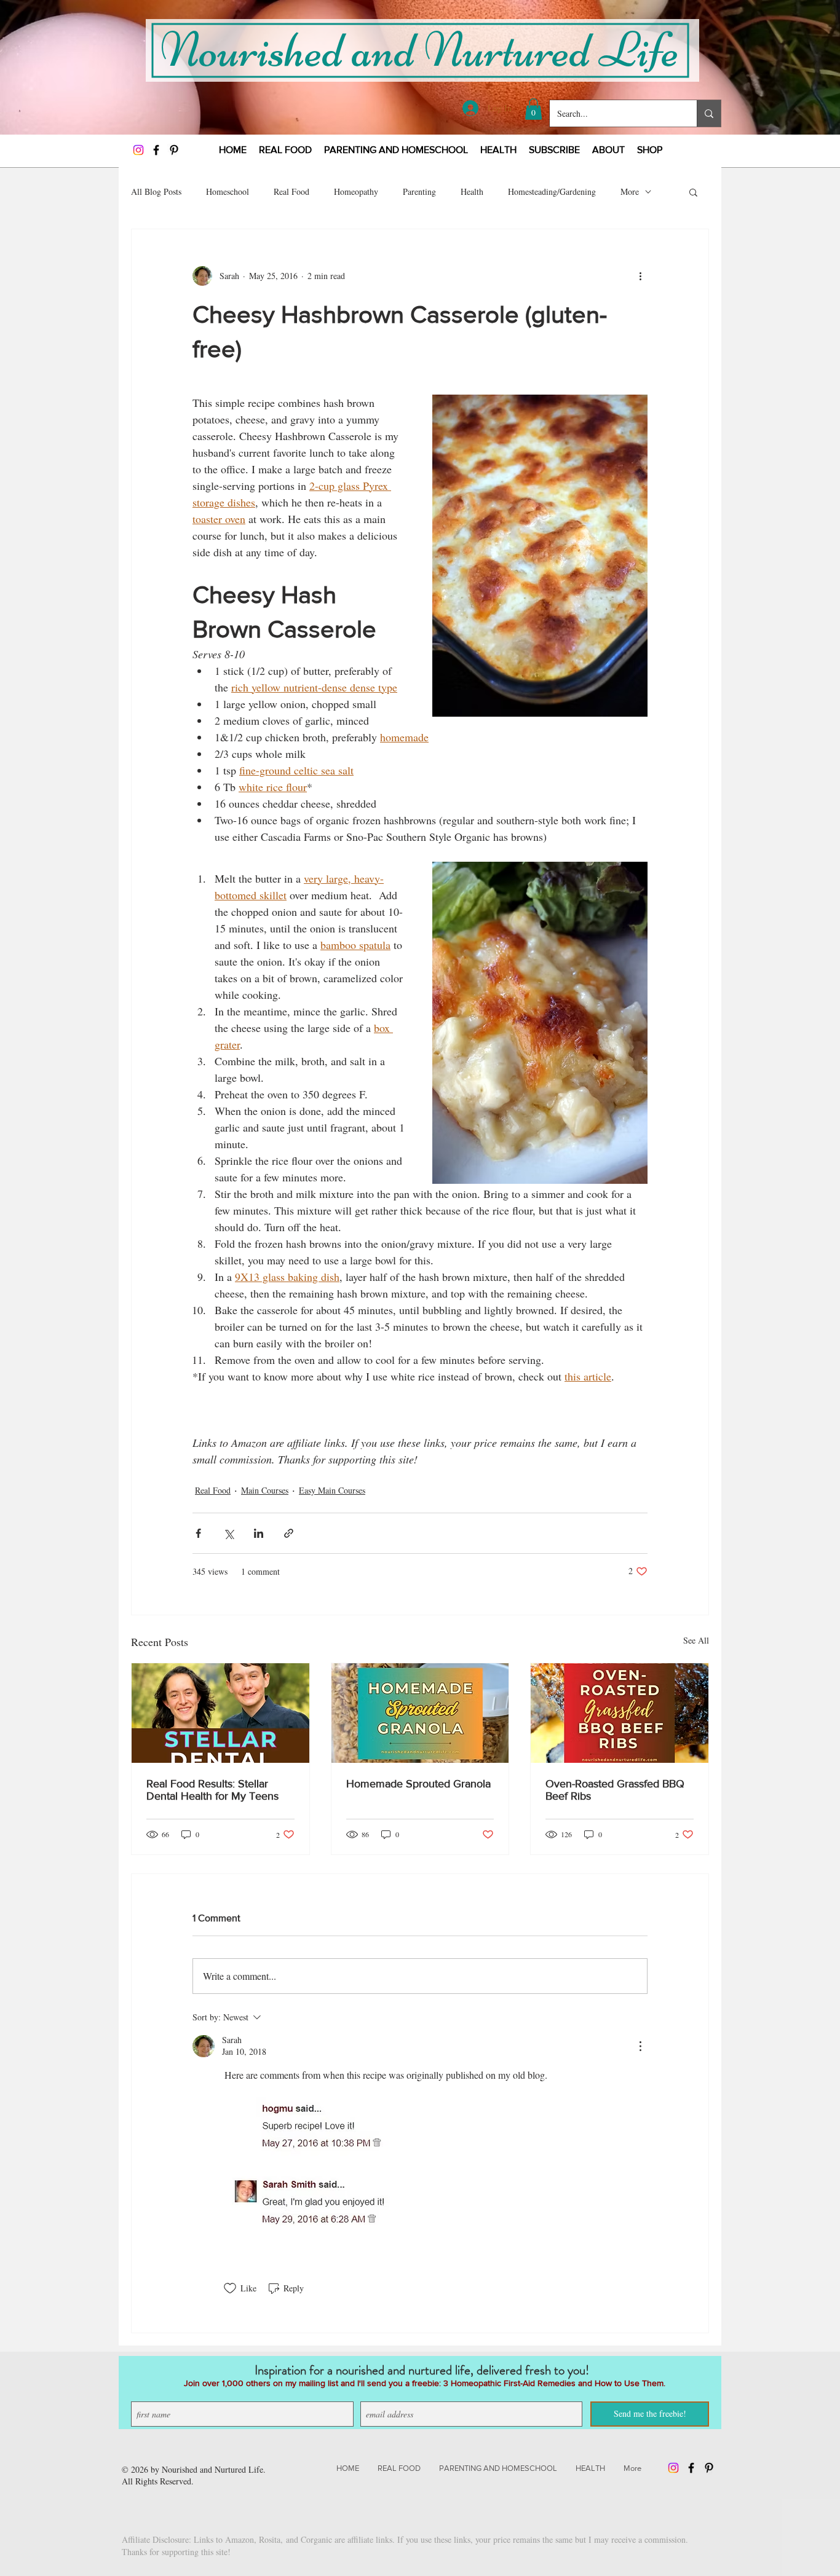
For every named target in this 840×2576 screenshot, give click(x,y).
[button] (533, 109)
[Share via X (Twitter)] (228, 1533)
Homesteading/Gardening (552, 191)
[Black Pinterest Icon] (174, 150)
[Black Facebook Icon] (156, 150)
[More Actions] (640, 2046)
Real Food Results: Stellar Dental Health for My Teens (212, 1790)
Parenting (419, 191)
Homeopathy (356, 191)
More (630, 191)
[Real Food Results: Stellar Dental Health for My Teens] (220, 1713)
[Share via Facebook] (198, 1533)
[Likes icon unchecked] (230, 2288)
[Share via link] (289, 1533)
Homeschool (228, 191)
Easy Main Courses (332, 1490)
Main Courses (265, 1490)
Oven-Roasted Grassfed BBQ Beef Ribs (615, 1790)
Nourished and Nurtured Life (212, 2469)
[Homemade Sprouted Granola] (420, 1713)
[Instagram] (138, 150)
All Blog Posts (156, 191)
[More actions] (640, 276)
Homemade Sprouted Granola (418, 1784)
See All (696, 1640)
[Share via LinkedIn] (259, 1533)
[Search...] (709, 113)
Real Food (291, 191)
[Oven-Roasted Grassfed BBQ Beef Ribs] (620, 1713)
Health (472, 191)
